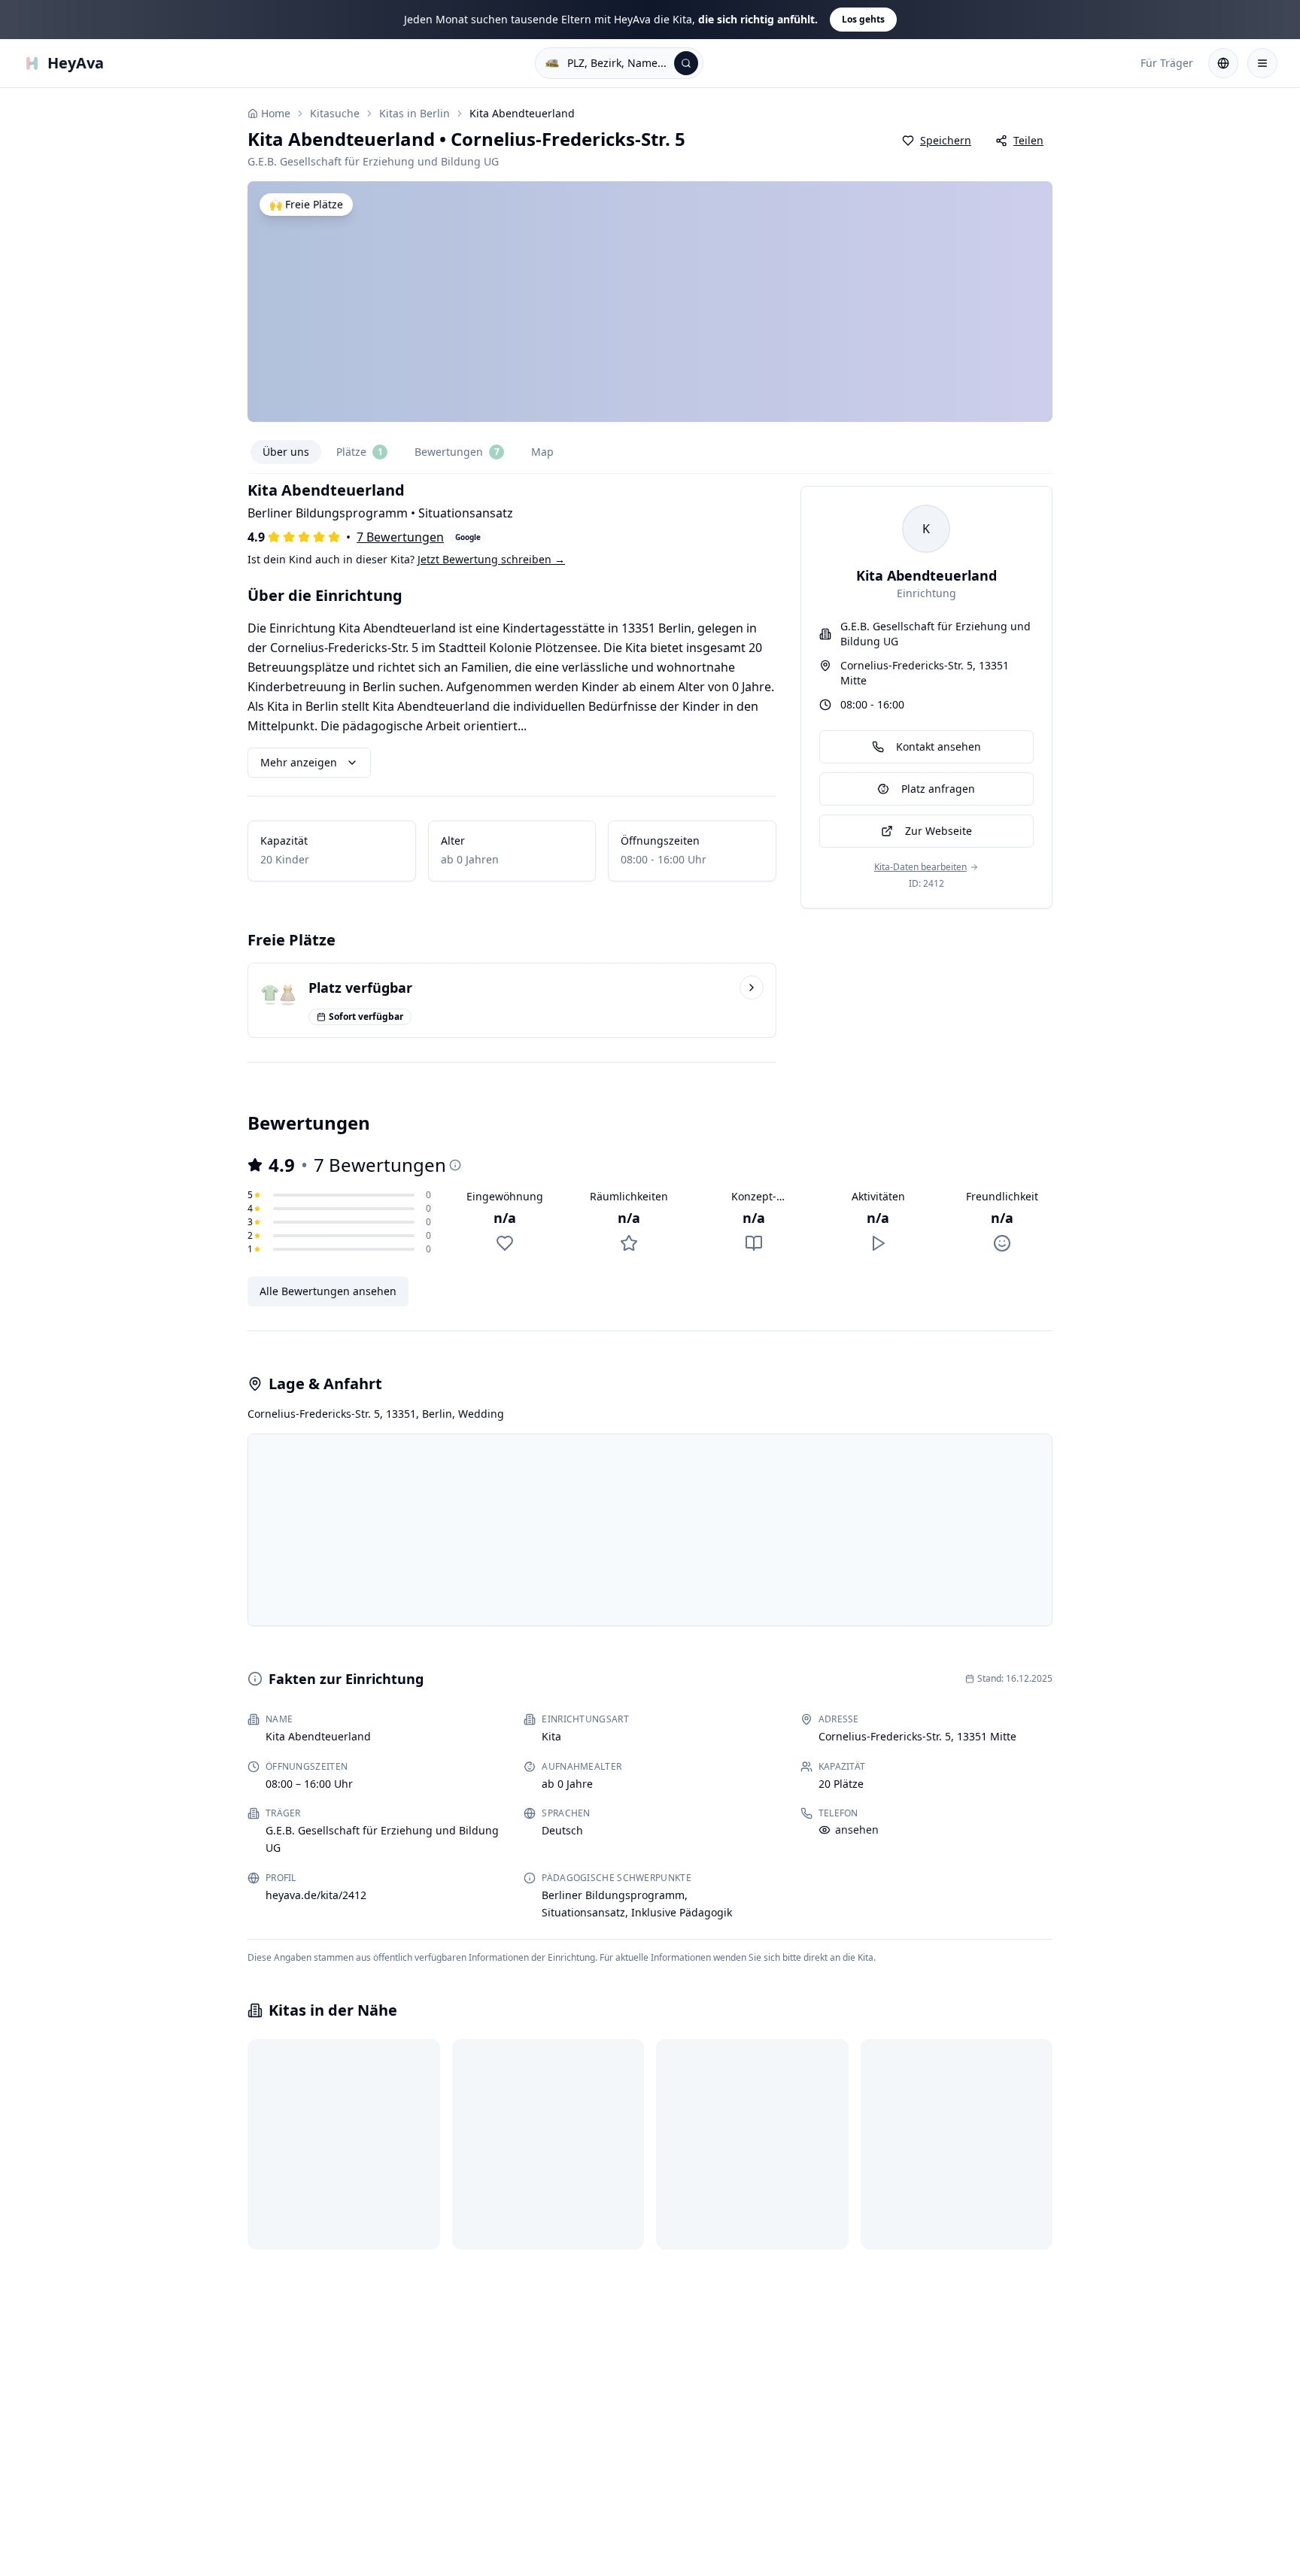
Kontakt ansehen (939, 746)
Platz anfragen (938, 789)
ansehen (857, 1830)
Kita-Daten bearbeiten (920, 867)
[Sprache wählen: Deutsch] (1223, 63)
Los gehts (863, 19)
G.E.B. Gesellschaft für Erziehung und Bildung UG (936, 634)
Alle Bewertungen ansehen (328, 1291)
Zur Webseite (939, 831)
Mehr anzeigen (299, 762)
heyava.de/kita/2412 (316, 1895)
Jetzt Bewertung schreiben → (491, 559)
